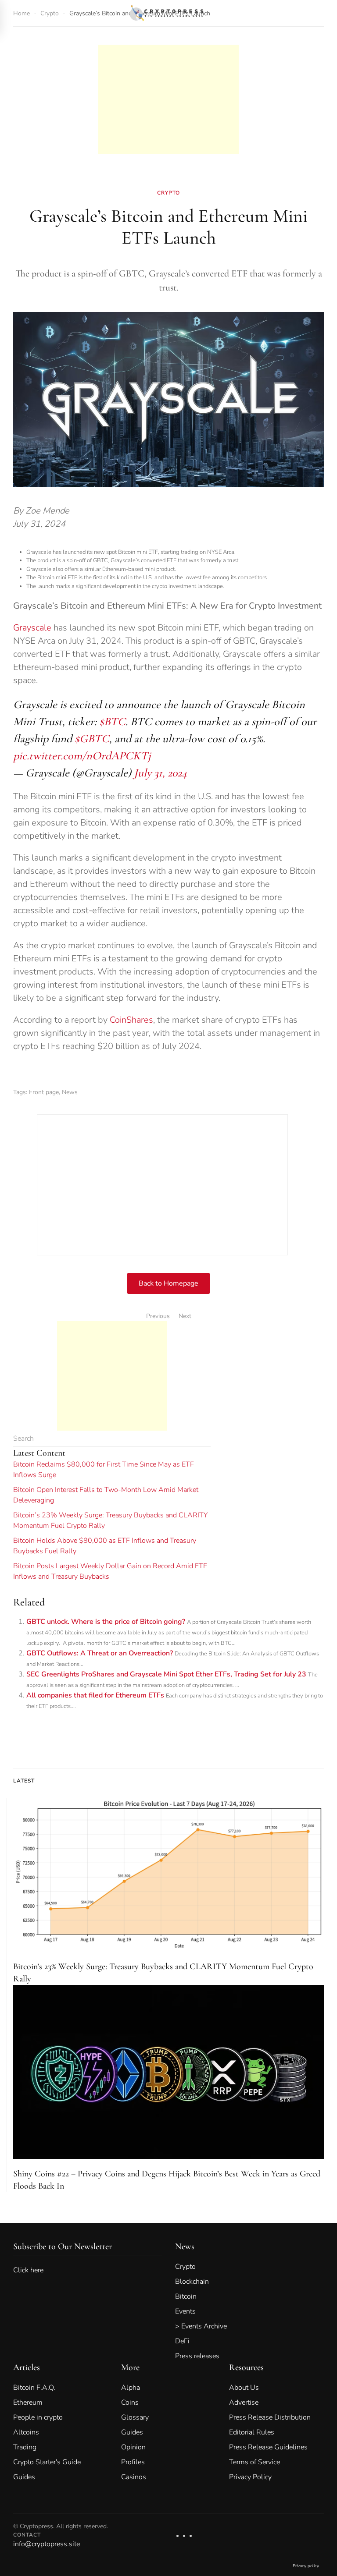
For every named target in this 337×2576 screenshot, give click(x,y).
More (130, 2367)
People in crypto (38, 2417)
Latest (24, 1781)
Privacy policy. (306, 2566)
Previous (158, 1316)
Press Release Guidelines (268, 2447)
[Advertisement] (168, 56)
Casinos (134, 2477)
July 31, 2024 (160, 773)
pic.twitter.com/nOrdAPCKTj (82, 756)
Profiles (133, 2462)
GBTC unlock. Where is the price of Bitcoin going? (106, 1622)
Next (185, 1316)
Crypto (168, 193)
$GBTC (92, 739)
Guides (24, 2477)
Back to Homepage (168, 1283)
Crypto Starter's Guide (47, 2462)
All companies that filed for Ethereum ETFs (95, 1695)
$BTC (112, 721)
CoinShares (131, 1020)
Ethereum (28, 2402)
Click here (34, 2270)
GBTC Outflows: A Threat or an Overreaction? (100, 1653)
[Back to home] (169, 13)
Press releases (197, 2356)
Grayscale (32, 628)
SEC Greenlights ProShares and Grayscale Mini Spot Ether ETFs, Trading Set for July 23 (166, 1674)
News (70, 1092)
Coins (130, 2402)
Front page (44, 1092)
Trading (25, 2447)
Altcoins (26, 2432)
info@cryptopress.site (47, 2544)
